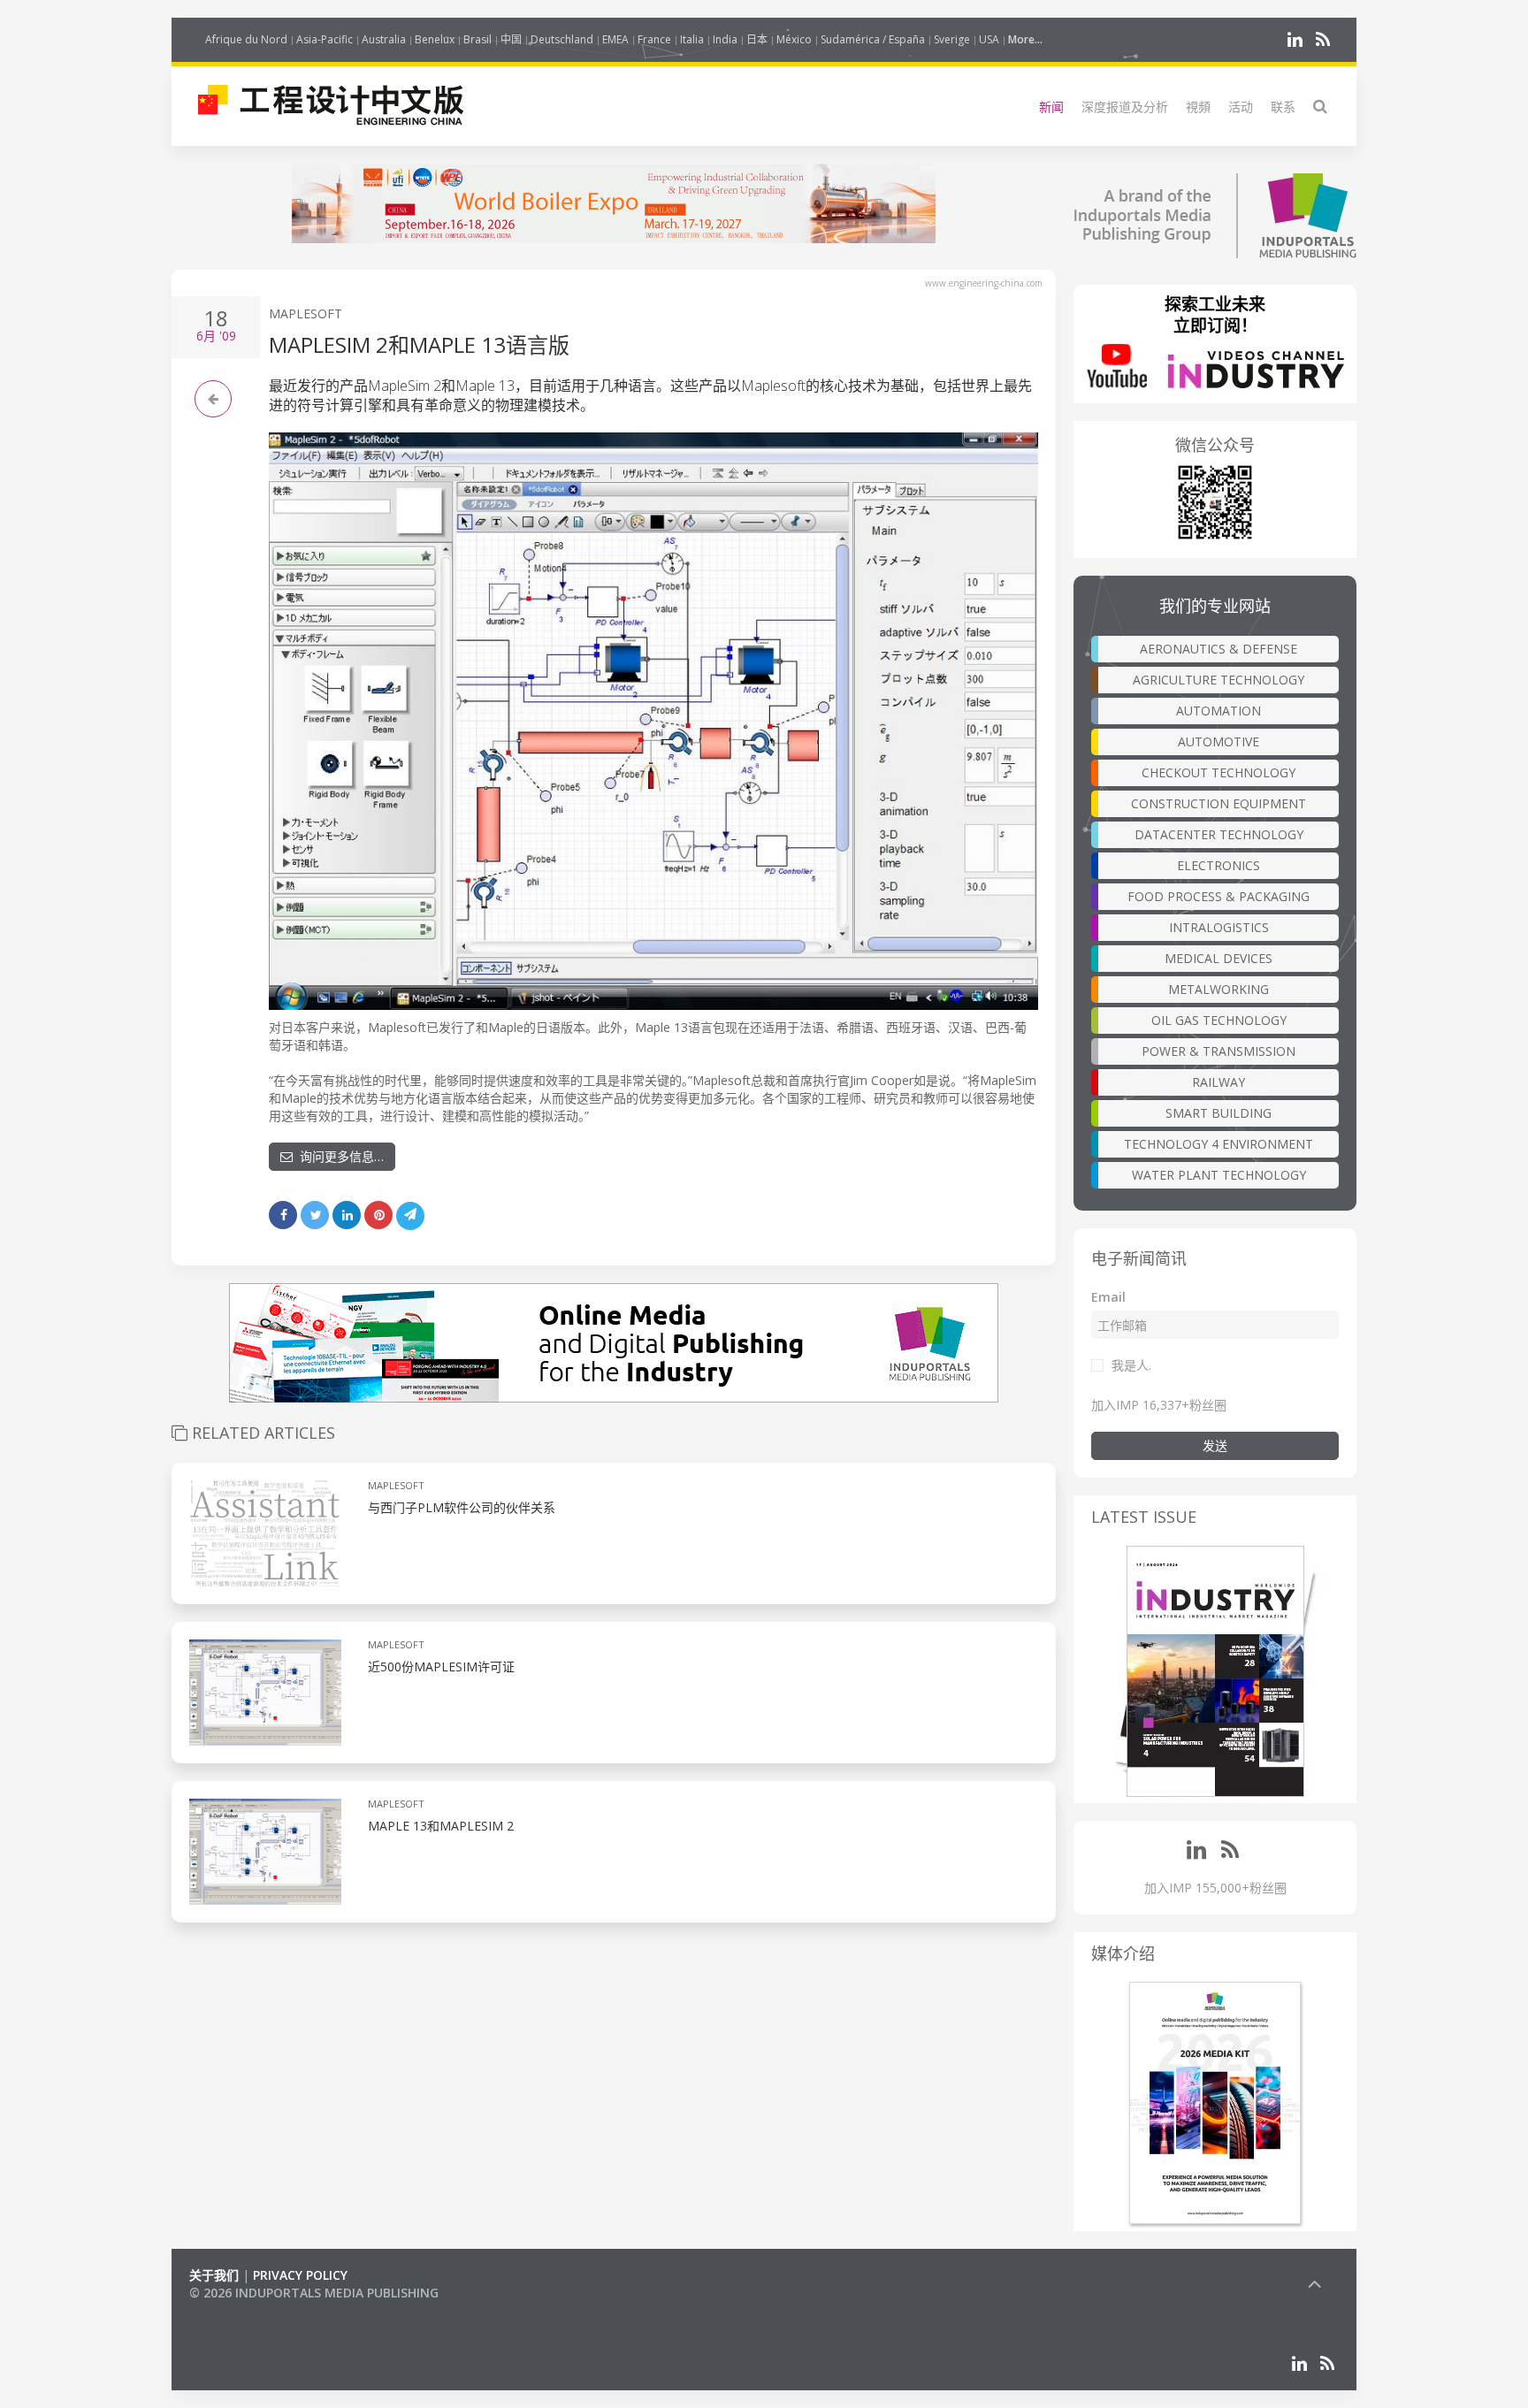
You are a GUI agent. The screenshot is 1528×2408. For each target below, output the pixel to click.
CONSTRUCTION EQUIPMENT (1219, 803)
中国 (511, 39)
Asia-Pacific (325, 39)
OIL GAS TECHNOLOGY (1219, 1020)
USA (989, 39)
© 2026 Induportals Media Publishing (314, 2293)
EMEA (615, 39)
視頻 (1198, 107)
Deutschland (562, 39)
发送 (1215, 1445)
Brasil (477, 39)
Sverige (952, 39)
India (725, 39)
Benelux (435, 39)
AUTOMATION (1219, 711)
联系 (1283, 107)
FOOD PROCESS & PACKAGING (1219, 896)
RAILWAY (1219, 1082)
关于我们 (214, 2275)
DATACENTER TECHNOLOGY (1219, 834)
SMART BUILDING (1219, 1113)
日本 (757, 39)
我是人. (1131, 1365)
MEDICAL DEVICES (1219, 958)
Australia (384, 39)
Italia (692, 39)
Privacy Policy (300, 2275)
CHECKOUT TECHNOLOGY (1219, 772)
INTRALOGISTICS (1219, 927)
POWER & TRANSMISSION (1219, 1051)
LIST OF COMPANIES (249, 2310)
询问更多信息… (338, 1156)
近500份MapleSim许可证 (441, 1666)
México (794, 39)
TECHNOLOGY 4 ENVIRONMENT (1219, 1144)
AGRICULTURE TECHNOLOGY (1219, 680)
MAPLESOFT (306, 313)
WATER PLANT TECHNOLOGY (1219, 1175)
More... (1025, 39)
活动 (1241, 107)
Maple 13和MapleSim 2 (441, 1826)
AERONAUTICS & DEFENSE (1219, 649)
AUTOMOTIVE (1219, 742)
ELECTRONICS (1219, 865)
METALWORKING (1219, 989)
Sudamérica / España (873, 39)
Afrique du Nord (246, 39)
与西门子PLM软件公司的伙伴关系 (462, 1507)
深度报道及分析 (1125, 107)
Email (1108, 1297)
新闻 (1051, 107)
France (654, 39)
